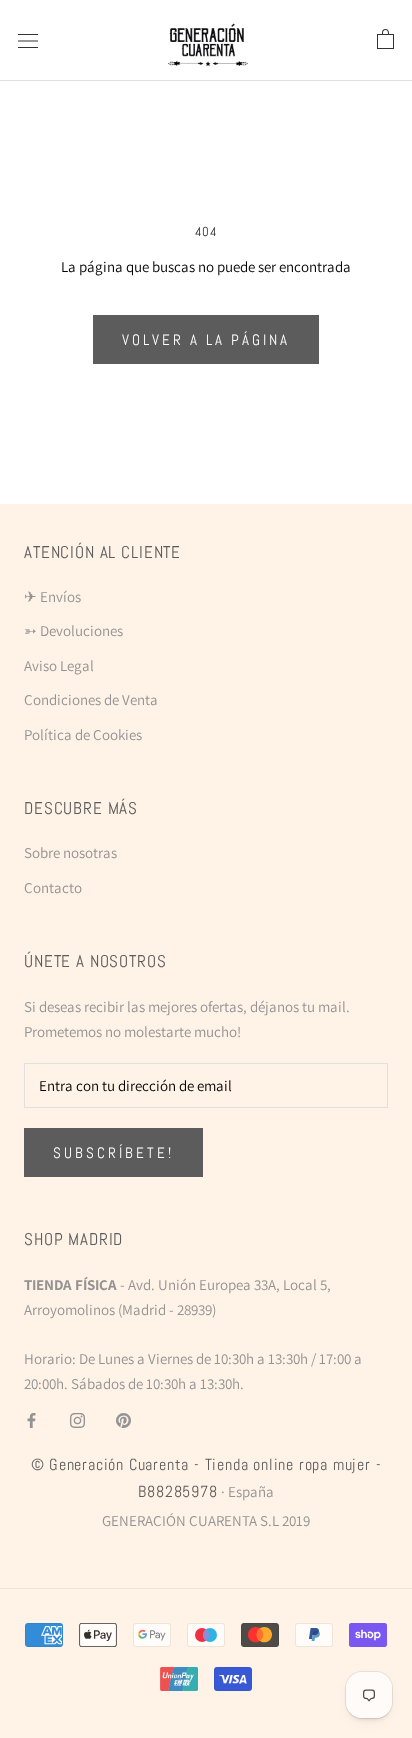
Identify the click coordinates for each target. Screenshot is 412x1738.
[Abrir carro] (385, 40)
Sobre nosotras (70, 852)
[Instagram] (77, 1420)
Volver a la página (206, 339)
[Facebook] (31, 1420)
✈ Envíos (52, 596)
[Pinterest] (123, 1420)
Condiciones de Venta (91, 699)
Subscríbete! (113, 1152)
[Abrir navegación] (28, 40)
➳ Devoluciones (73, 630)
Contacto (53, 887)
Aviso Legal (59, 665)
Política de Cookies (83, 734)
